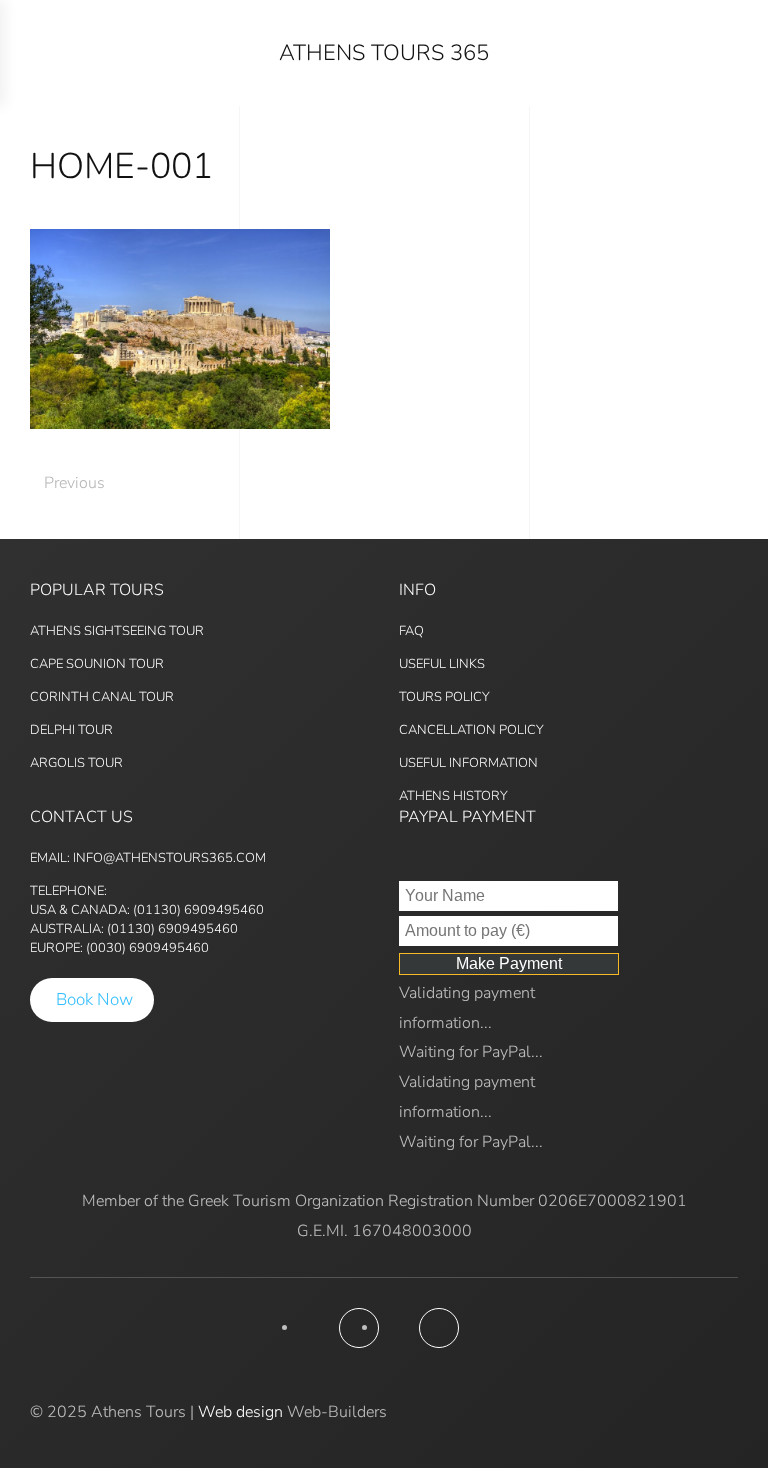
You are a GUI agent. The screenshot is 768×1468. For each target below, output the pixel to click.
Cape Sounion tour (97, 664)
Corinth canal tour (102, 697)
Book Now (94, 999)
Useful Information (468, 763)
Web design (240, 1412)
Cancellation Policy (471, 730)
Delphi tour (71, 730)
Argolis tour (76, 763)
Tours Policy (444, 697)
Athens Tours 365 (384, 53)
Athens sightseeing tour (117, 631)
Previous (74, 483)
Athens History (453, 796)
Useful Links (442, 664)
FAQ (411, 631)
